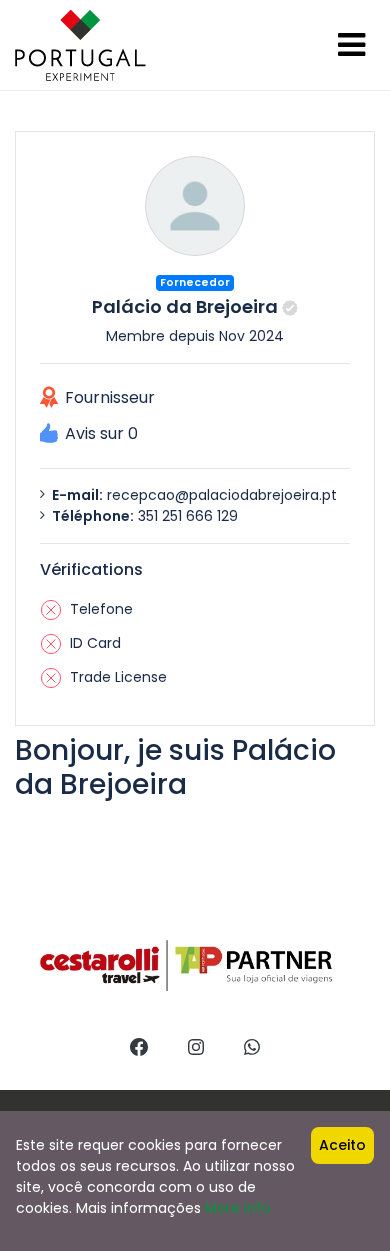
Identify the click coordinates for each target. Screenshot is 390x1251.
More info (238, 1208)
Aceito (342, 1145)
